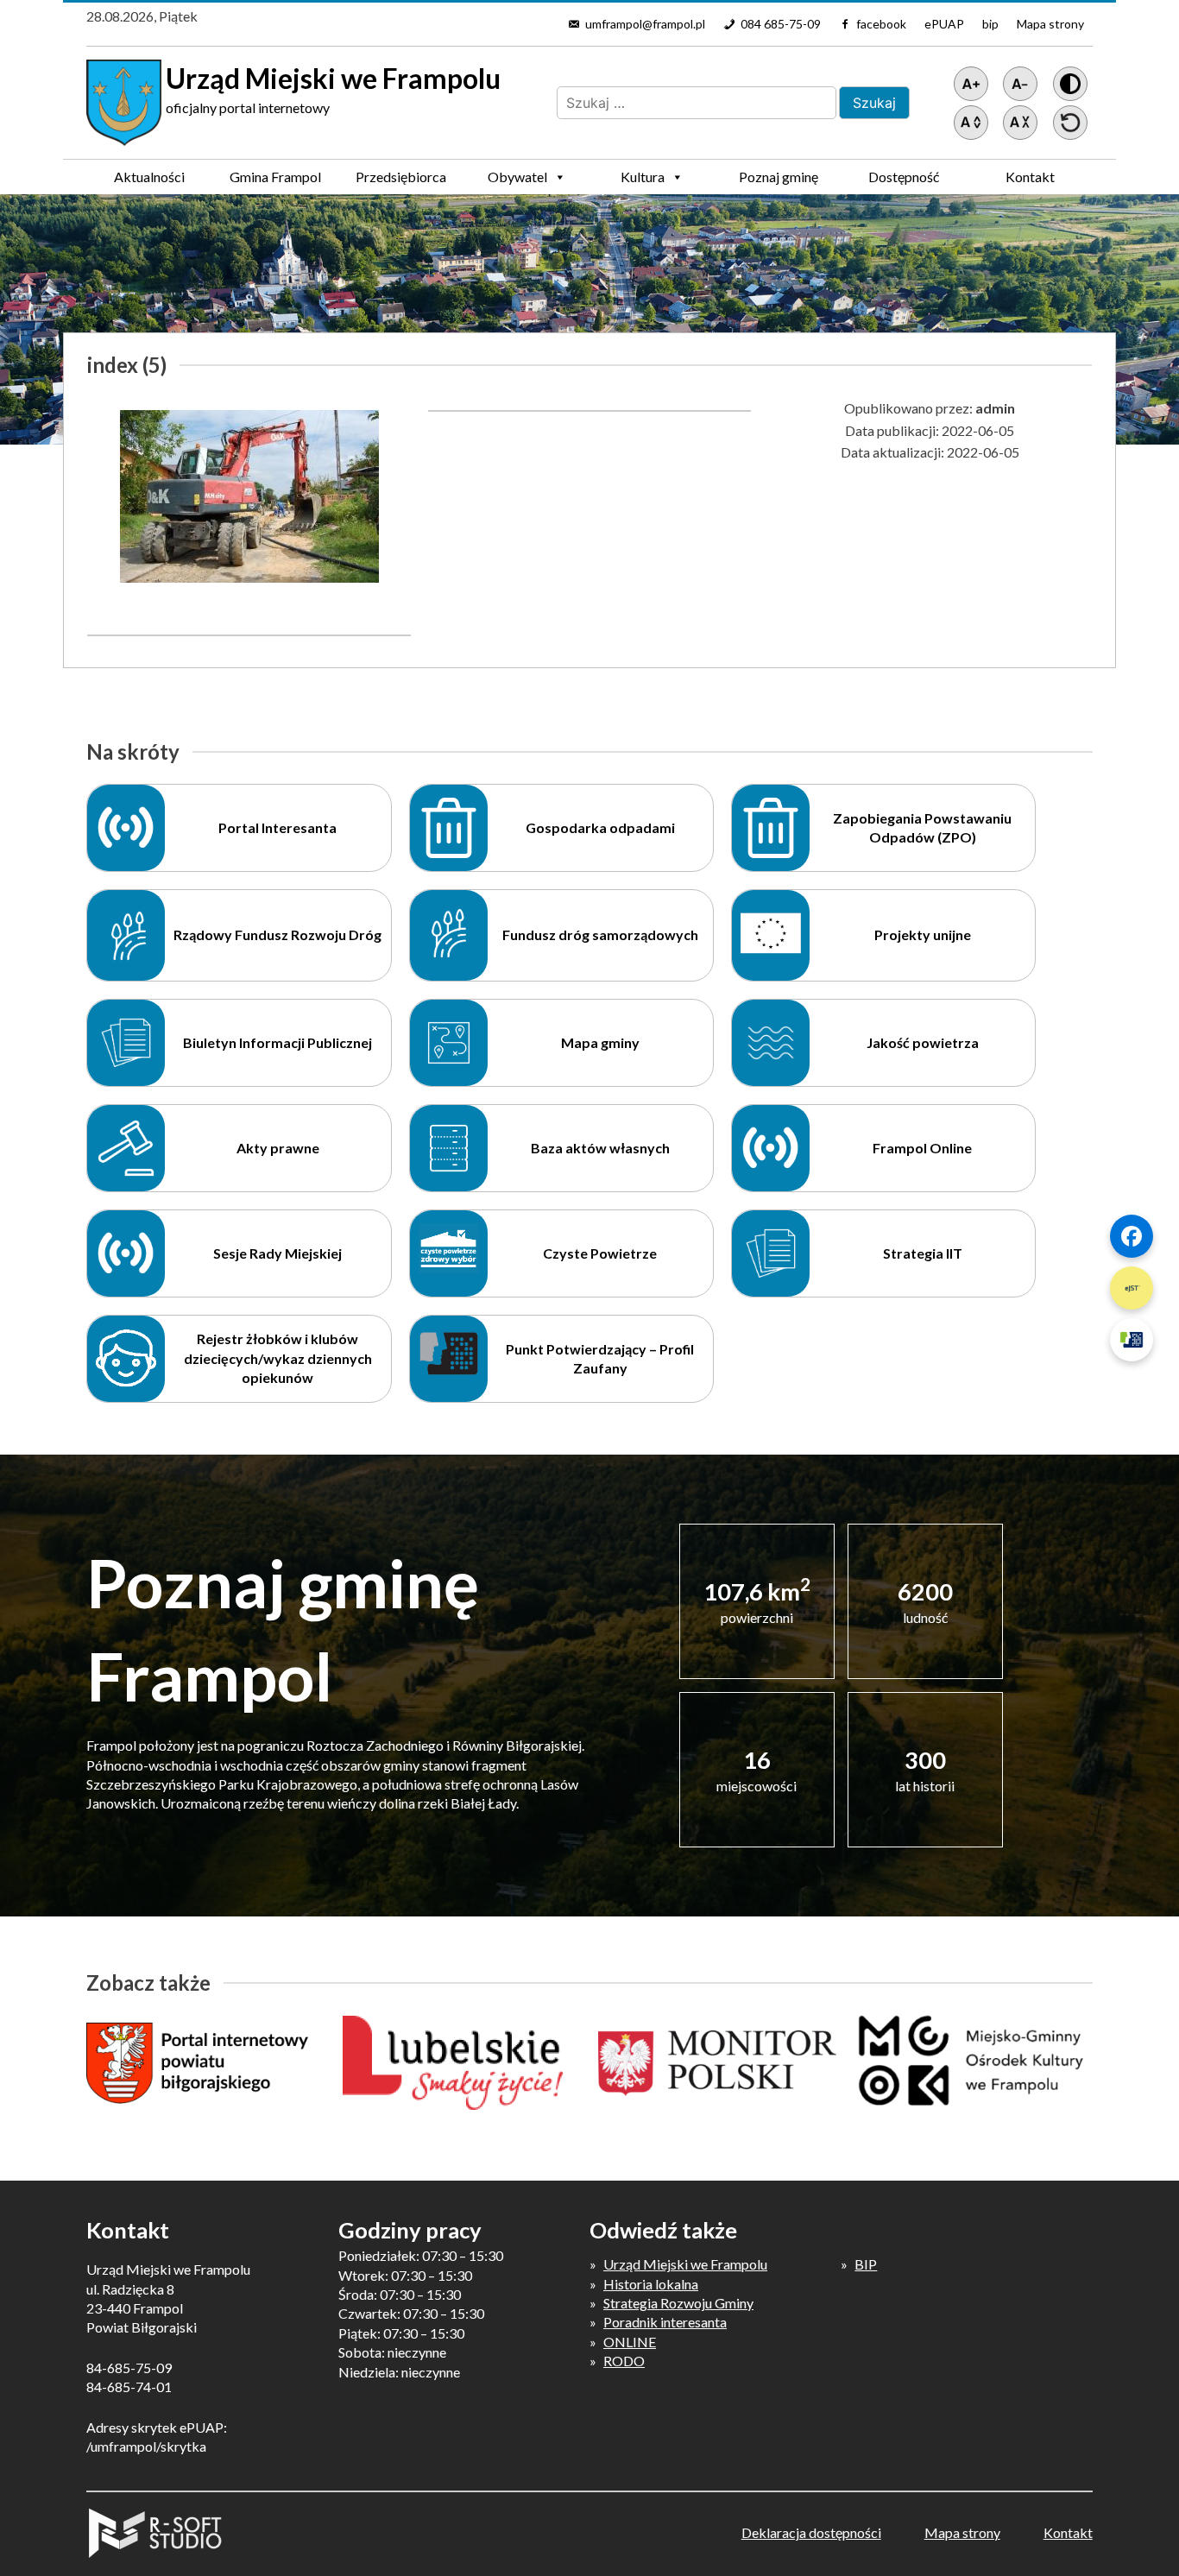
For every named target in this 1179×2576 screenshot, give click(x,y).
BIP (866, 2264)
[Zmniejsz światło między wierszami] (1020, 123)
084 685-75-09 (781, 24)
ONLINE (630, 2342)
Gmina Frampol (275, 177)
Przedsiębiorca (401, 177)
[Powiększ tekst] (971, 84)
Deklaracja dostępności (811, 2532)
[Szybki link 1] (1132, 1236)
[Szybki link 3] (1132, 1340)
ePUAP (944, 24)
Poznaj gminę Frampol (779, 181)
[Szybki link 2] (1132, 1288)
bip (990, 24)
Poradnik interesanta (665, 2322)
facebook (881, 24)
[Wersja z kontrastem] (1070, 84)
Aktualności (149, 177)
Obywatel (517, 177)
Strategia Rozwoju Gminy (678, 2303)
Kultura (643, 177)
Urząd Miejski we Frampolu (685, 2264)
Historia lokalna (651, 2284)
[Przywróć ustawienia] (1070, 123)
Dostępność (904, 177)
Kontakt (1030, 177)
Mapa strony (1050, 24)
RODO (624, 2361)
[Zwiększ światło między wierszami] (971, 123)
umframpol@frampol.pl (645, 24)
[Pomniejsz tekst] (1020, 84)
